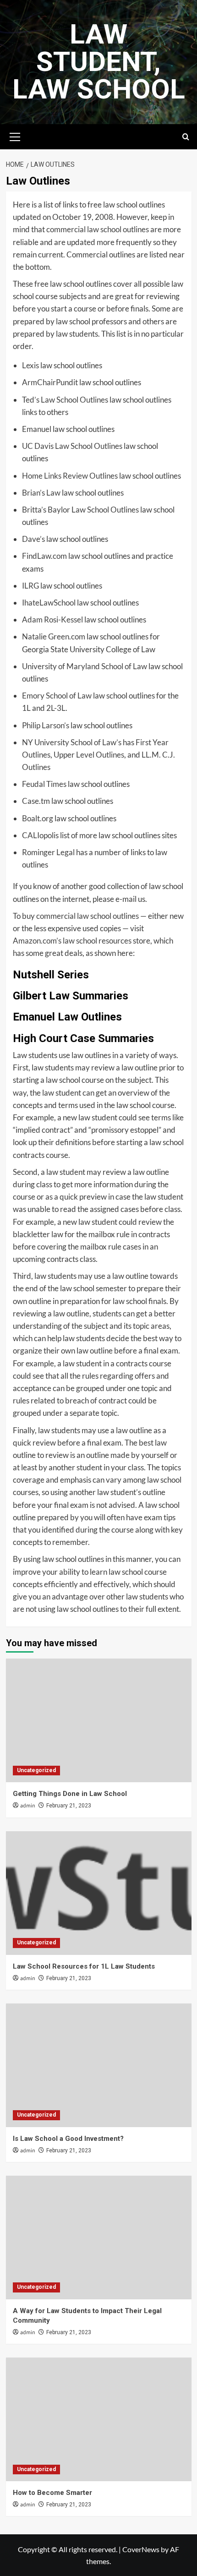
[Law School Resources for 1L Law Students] (99, 1893)
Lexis (30, 365)
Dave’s (33, 539)
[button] (15, 136)
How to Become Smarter (52, 2493)
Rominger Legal (48, 852)
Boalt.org (38, 818)
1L (26, 708)
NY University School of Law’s (72, 742)
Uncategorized (36, 1770)
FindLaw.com (44, 556)
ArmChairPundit (50, 382)
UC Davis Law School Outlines (72, 446)
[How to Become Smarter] (99, 2419)
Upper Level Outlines (89, 755)
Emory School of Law (57, 696)
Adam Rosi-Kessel (52, 619)
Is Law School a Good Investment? (68, 2139)
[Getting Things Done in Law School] (99, 1720)
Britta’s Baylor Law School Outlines (80, 510)
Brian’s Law (41, 493)
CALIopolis (40, 835)
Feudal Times (44, 784)
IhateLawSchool (49, 603)
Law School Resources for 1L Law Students (84, 1966)
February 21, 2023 (69, 1806)
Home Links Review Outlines (70, 476)
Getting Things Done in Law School (70, 1794)
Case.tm (36, 801)
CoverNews (141, 2549)
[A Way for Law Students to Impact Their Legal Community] (99, 2238)
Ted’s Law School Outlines (65, 400)
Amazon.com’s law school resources (72, 941)
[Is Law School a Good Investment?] (99, 2065)
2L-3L (56, 708)
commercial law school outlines (98, 229)
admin (28, 1806)
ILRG (30, 586)
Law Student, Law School (99, 62)
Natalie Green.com (54, 636)
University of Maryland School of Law (85, 666)
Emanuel (37, 429)
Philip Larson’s (46, 725)
